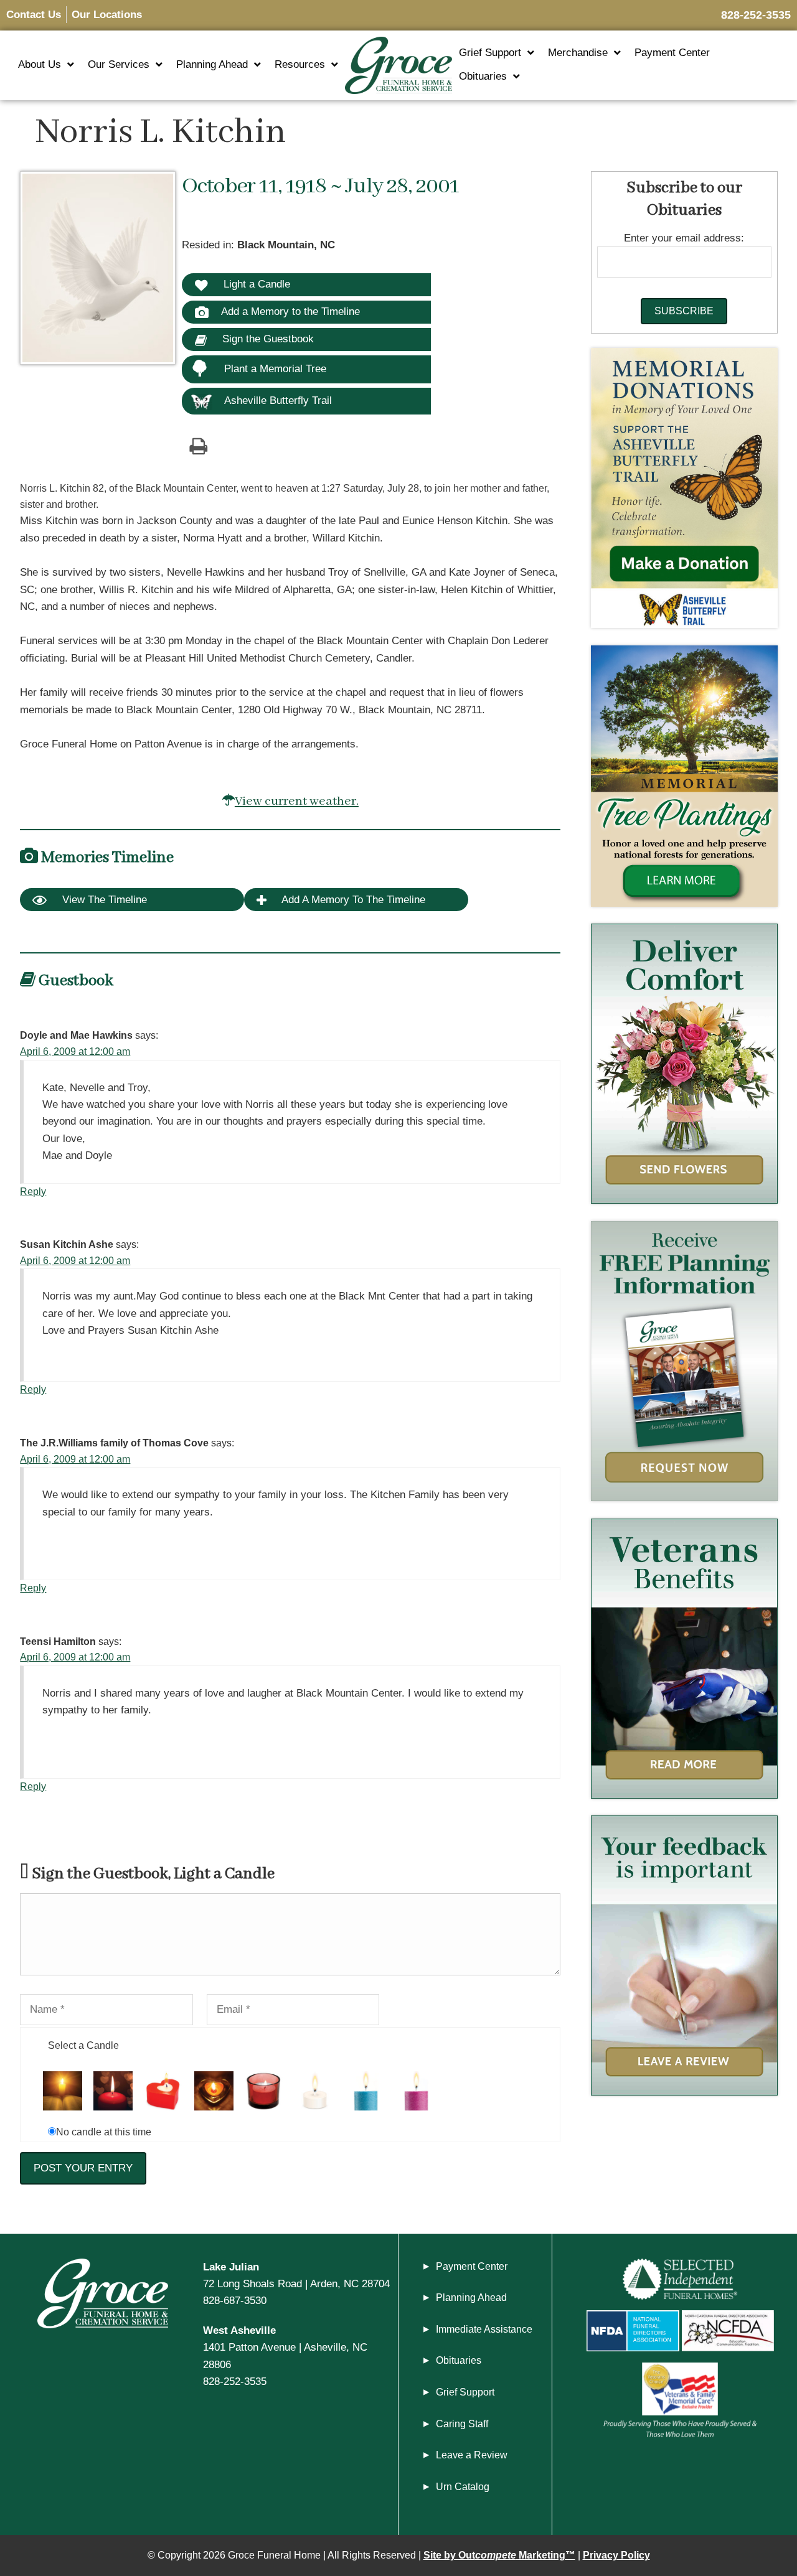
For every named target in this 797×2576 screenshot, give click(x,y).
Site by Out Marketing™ (499, 2555)
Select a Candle (83, 2045)
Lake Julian (231, 2267)
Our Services (119, 64)
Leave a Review (472, 2455)
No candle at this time (104, 2132)
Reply (33, 1192)
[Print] (198, 446)
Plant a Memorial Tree (275, 369)
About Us (40, 64)
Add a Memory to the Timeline (290, 311)
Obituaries (483, 76)
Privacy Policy (616, 2555)
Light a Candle (255, 284)
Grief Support (490, 53)
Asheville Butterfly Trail (278, 400)
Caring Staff (462, 2424)
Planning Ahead (212, 64)
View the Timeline (103, 900)
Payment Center (672, 53)
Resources (300, 64)
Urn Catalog (463, 2487)
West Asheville (239, 2330)
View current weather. (297, 801)
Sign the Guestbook (266, 339)
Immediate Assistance (484, 2329)
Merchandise (578, 53)
